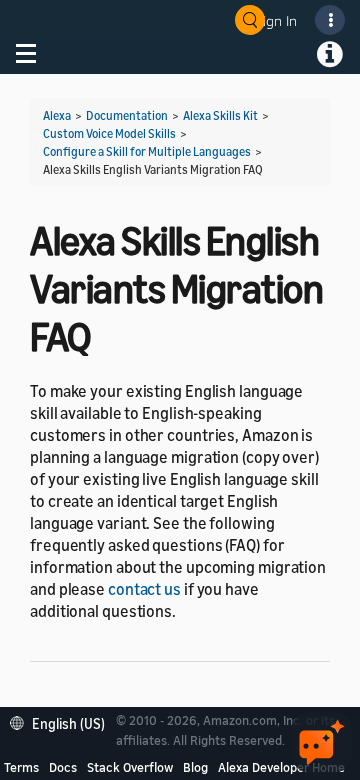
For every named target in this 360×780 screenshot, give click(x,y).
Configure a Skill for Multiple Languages (147, 151)
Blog (195, 767)
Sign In (276, 20)
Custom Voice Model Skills (109, 133)
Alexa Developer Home (281, 767)
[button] (62, 721)
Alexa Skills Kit (220, 115)
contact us (144, 589)
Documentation (127, 115)
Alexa (57, 115)
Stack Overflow (130, 767)
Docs (63, 767)
